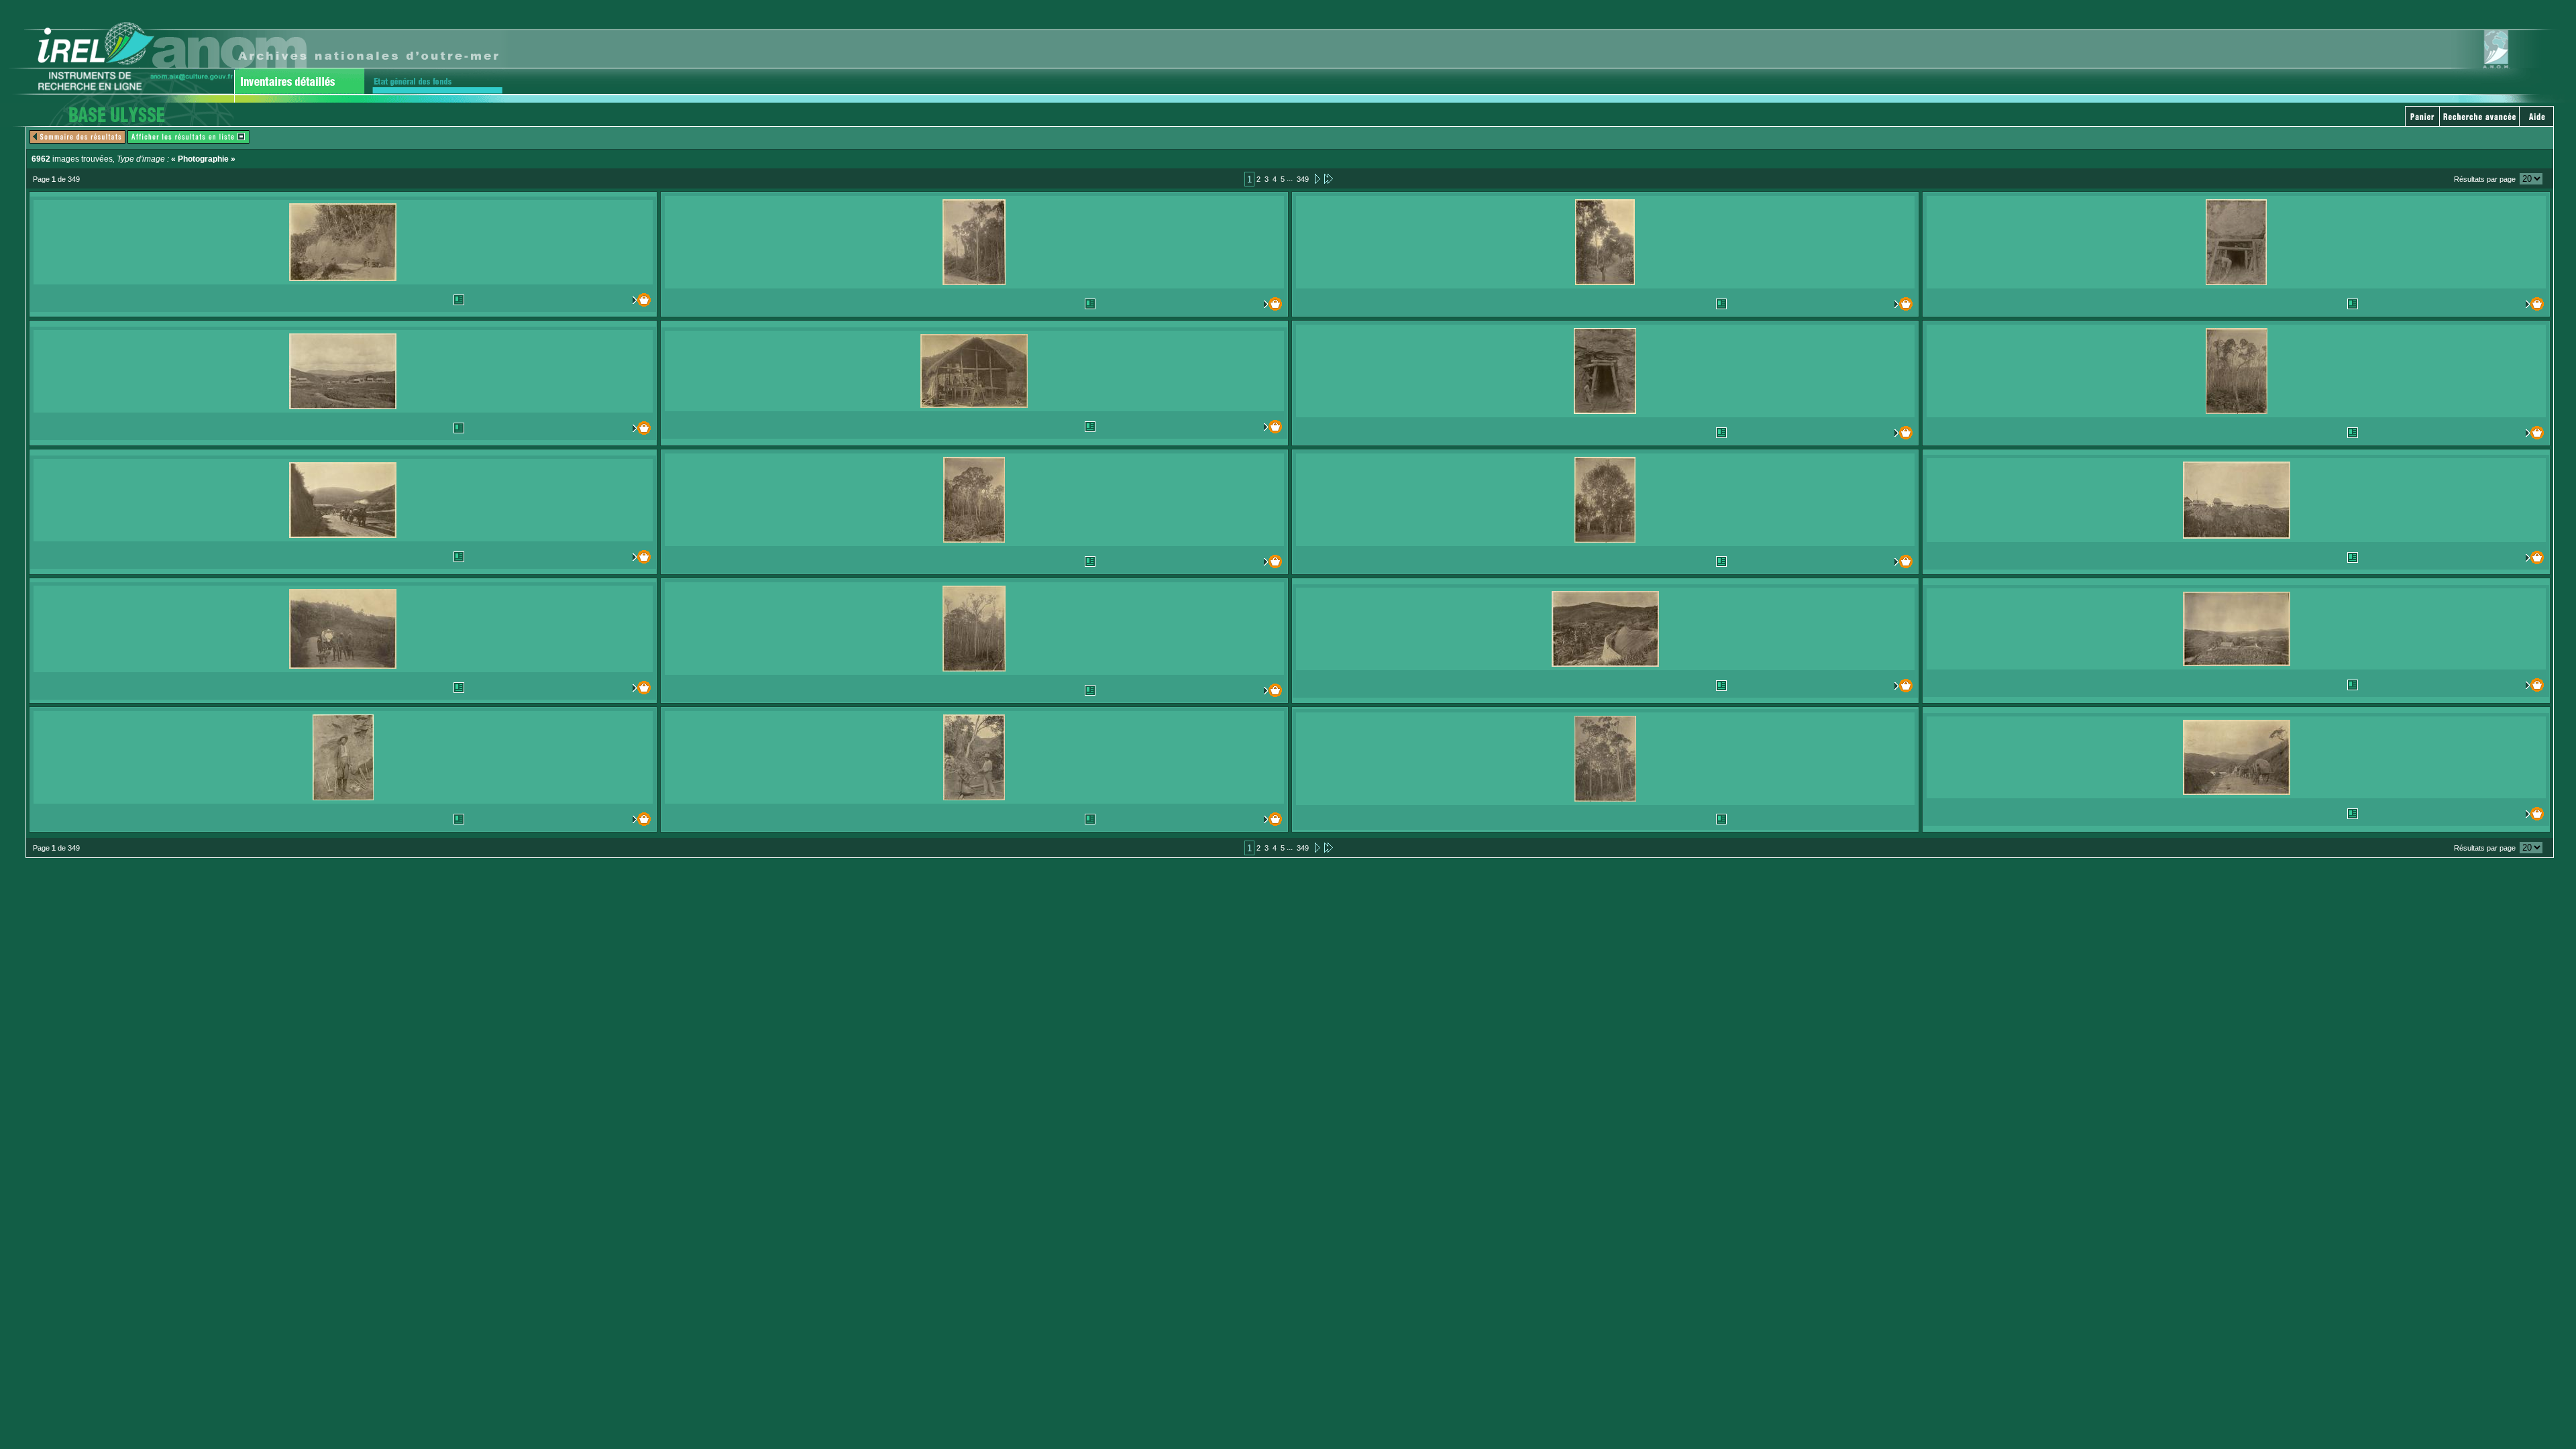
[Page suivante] (1317, 178)
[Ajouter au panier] (613, 300)
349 (1303, 179)
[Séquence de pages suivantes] (1329, 178)
